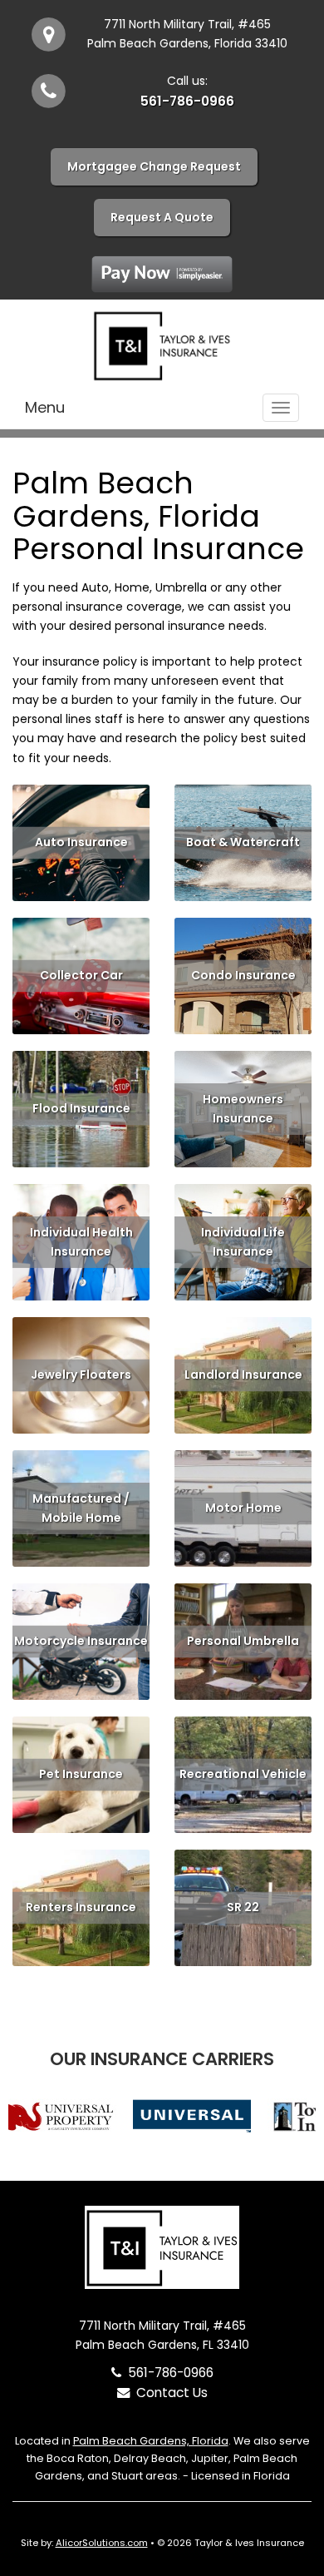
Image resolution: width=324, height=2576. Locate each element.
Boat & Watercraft (243, 842)
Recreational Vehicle (243, 1774)
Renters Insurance (81, 1907)
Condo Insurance (243, 975)
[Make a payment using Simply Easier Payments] (162, 273)
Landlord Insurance (243, 1375)
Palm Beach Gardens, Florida (151, 2441)
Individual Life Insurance (243, 1242)
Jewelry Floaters (81, 1375)
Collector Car (81, 975)
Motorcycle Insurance (81, 1641)
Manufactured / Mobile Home (81, 1508)
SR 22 (243, 1907)
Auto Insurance (81, 842)
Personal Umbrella (243, 1641)
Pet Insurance (81, 1774)
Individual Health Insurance (81, 1242)
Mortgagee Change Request (154, 166)
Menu (45, 407)
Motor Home (243, 1508)
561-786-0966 (187, 101)
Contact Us (169, 2393)
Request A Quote (162, 217)
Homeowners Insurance (243, 1109)
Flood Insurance (81, 1108)
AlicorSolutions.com (102, 2543)
